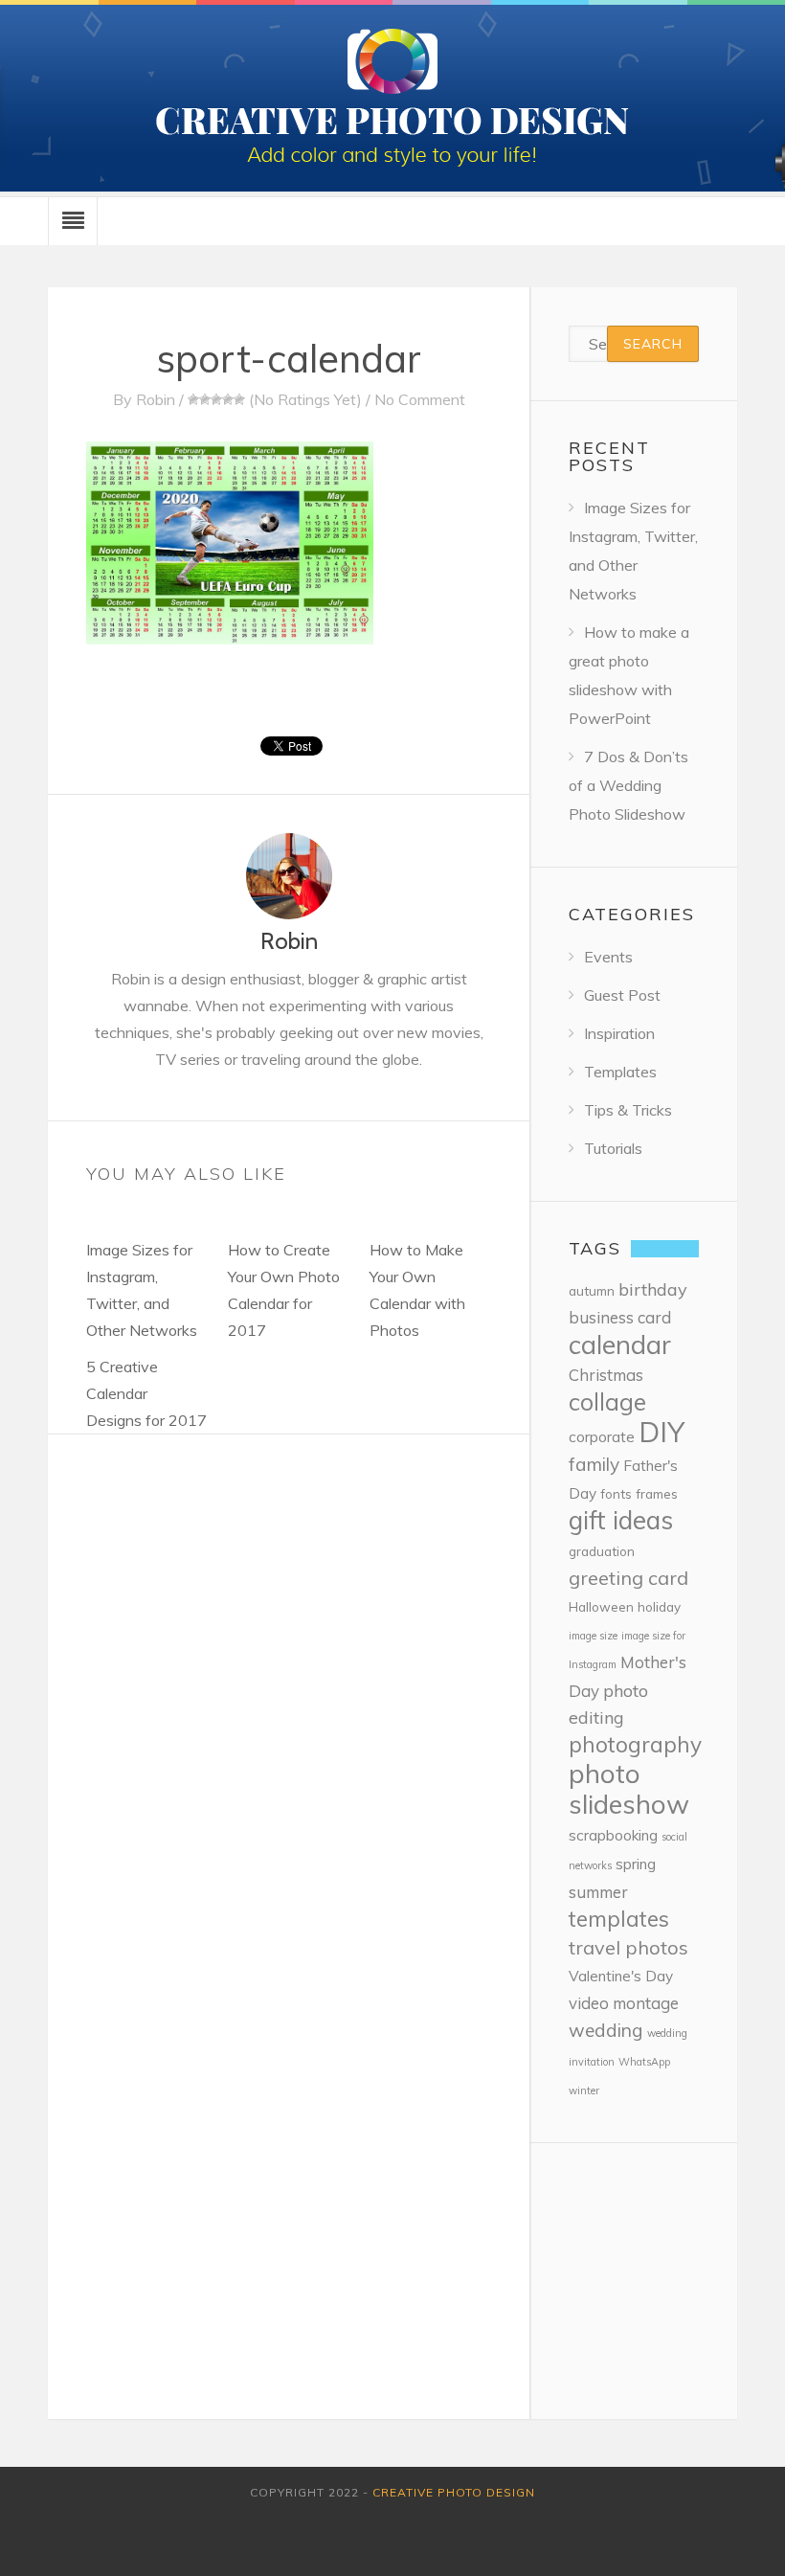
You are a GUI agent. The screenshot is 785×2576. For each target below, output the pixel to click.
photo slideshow (629, 1788)
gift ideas (621, 1520)
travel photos (628, 1947)
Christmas (606, 1375)
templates (619, 1919)
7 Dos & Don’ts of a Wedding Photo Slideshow (628, 785)
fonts (616, 1493)
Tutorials (613, 1148)
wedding (606, 2030)
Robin (156, 399)
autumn (592, 1290)
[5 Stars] (239, 399)
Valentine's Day (621, 1976)
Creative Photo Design (454, 2492)
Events (608, 957)
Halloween (601, 1606)
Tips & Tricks (628, 1110)
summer (598, 1892)
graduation (602, 1551)
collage (607, 1401)
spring (636, 1864)
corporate (602, 1437)
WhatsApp (644, 2062)
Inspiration (619, 1033)
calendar (620, 1344)
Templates (620, 1072)
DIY (662, 1432)
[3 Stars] (216, 399)
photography (635, 1744)
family (594, 1464)
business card (620, 1317)
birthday (653, 1289)
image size (593, 1636)
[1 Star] (193, 399)
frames (657, 1493)
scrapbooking (613, 1835)
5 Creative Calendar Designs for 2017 (146, 1393)
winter (584, 2090)
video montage (624, 2003)
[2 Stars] (205, 399)
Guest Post (622, 995)
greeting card (628, 1578)
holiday (659, 1606)
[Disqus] (289, 1674)
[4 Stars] (228, 399)
